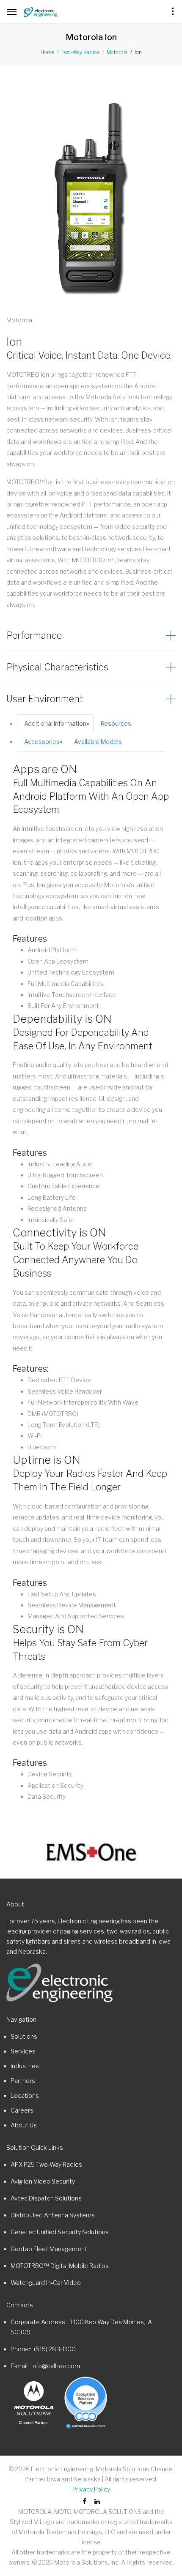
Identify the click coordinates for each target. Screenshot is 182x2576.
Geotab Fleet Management (49, 2249)
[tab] (91, 636)
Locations (25, 2095)
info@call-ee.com (56, 2366)
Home (47, 52)
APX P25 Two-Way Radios (46, 2164)
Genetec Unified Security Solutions (60, 2232)
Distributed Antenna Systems (53, 2215)
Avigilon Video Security (43, 2181)
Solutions (24, 2036)
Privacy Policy (91, 2489)
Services (23, 2051)
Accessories (42, 742)
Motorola (117, 52)
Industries (25, 2066)
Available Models (98, 742)
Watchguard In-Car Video (46, 2283)
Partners (23, 2081)
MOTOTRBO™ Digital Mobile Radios (60, 2266)
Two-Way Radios (80, 52)
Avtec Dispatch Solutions (46, 2198)
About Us (24, 2125)
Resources (116, 723)
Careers (22, 2110)
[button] (91, 636)
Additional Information (55, 723)
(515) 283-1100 (55, 2349)
